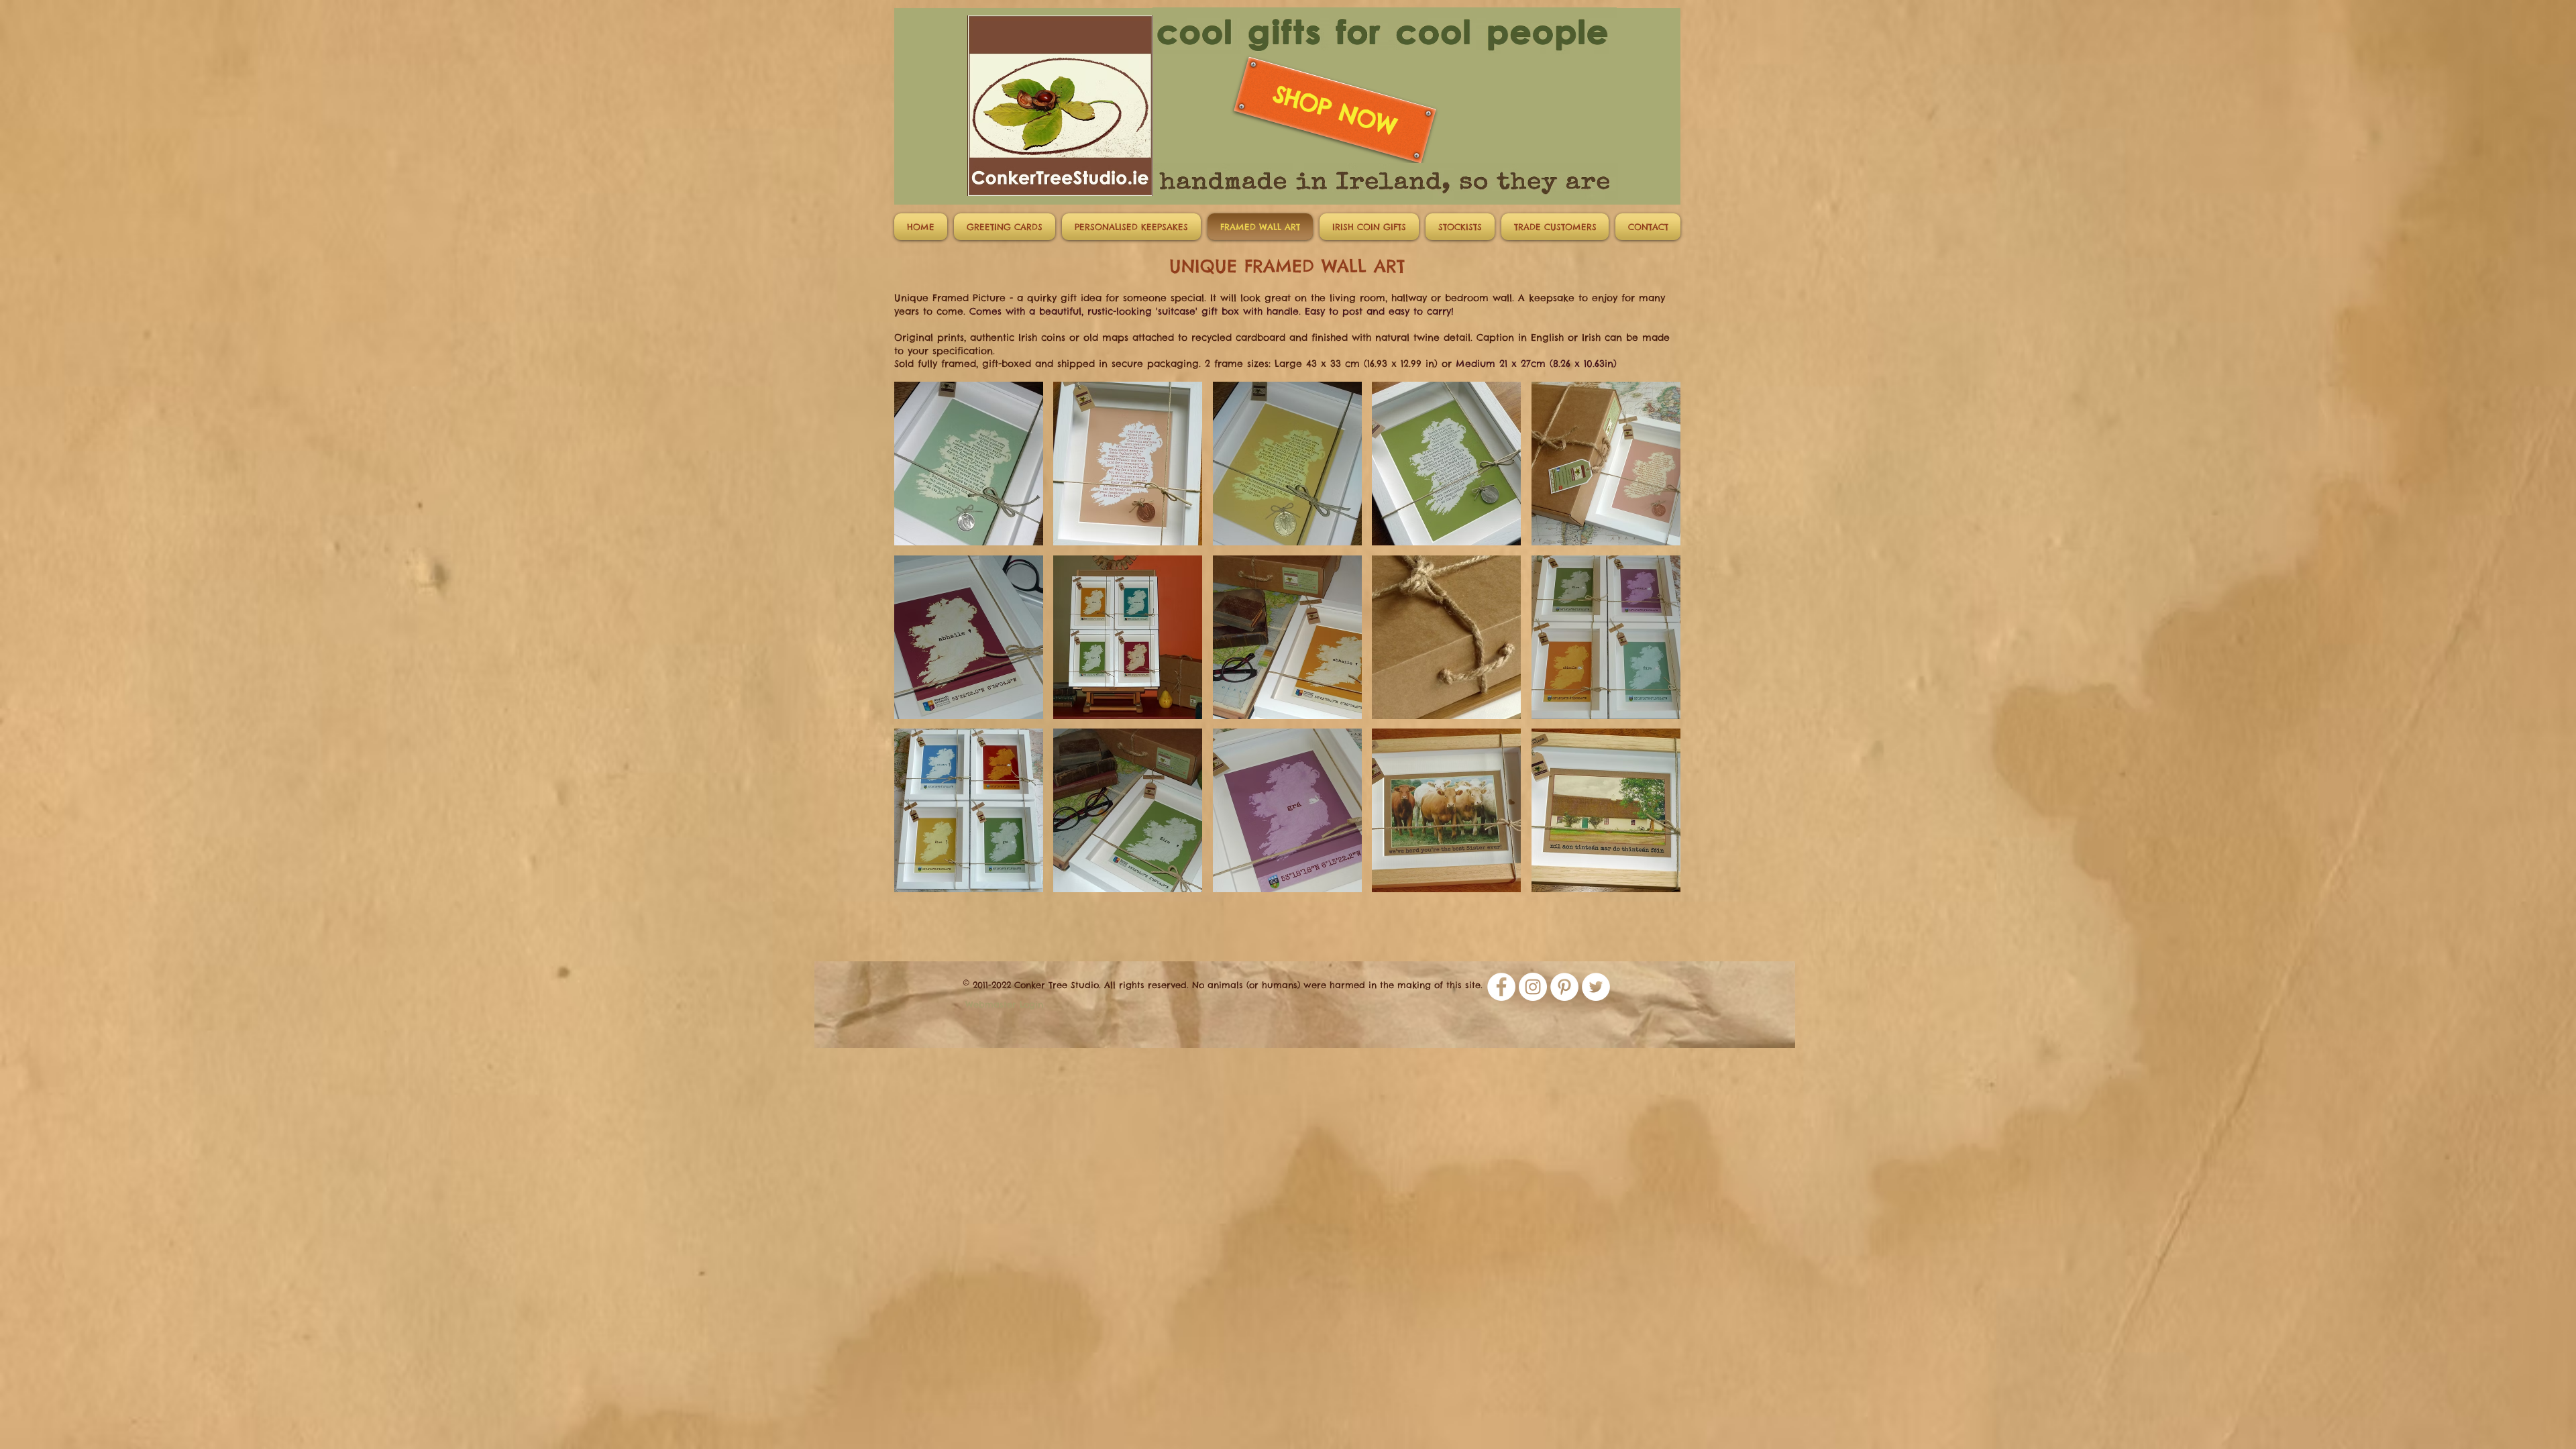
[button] (1005, 227)
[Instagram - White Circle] (1533, 987)
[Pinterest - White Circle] (1564, 987)
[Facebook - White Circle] (1501, 987)
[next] (1656, 644)
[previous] (919, 644)
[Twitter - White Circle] (1596, 987)
